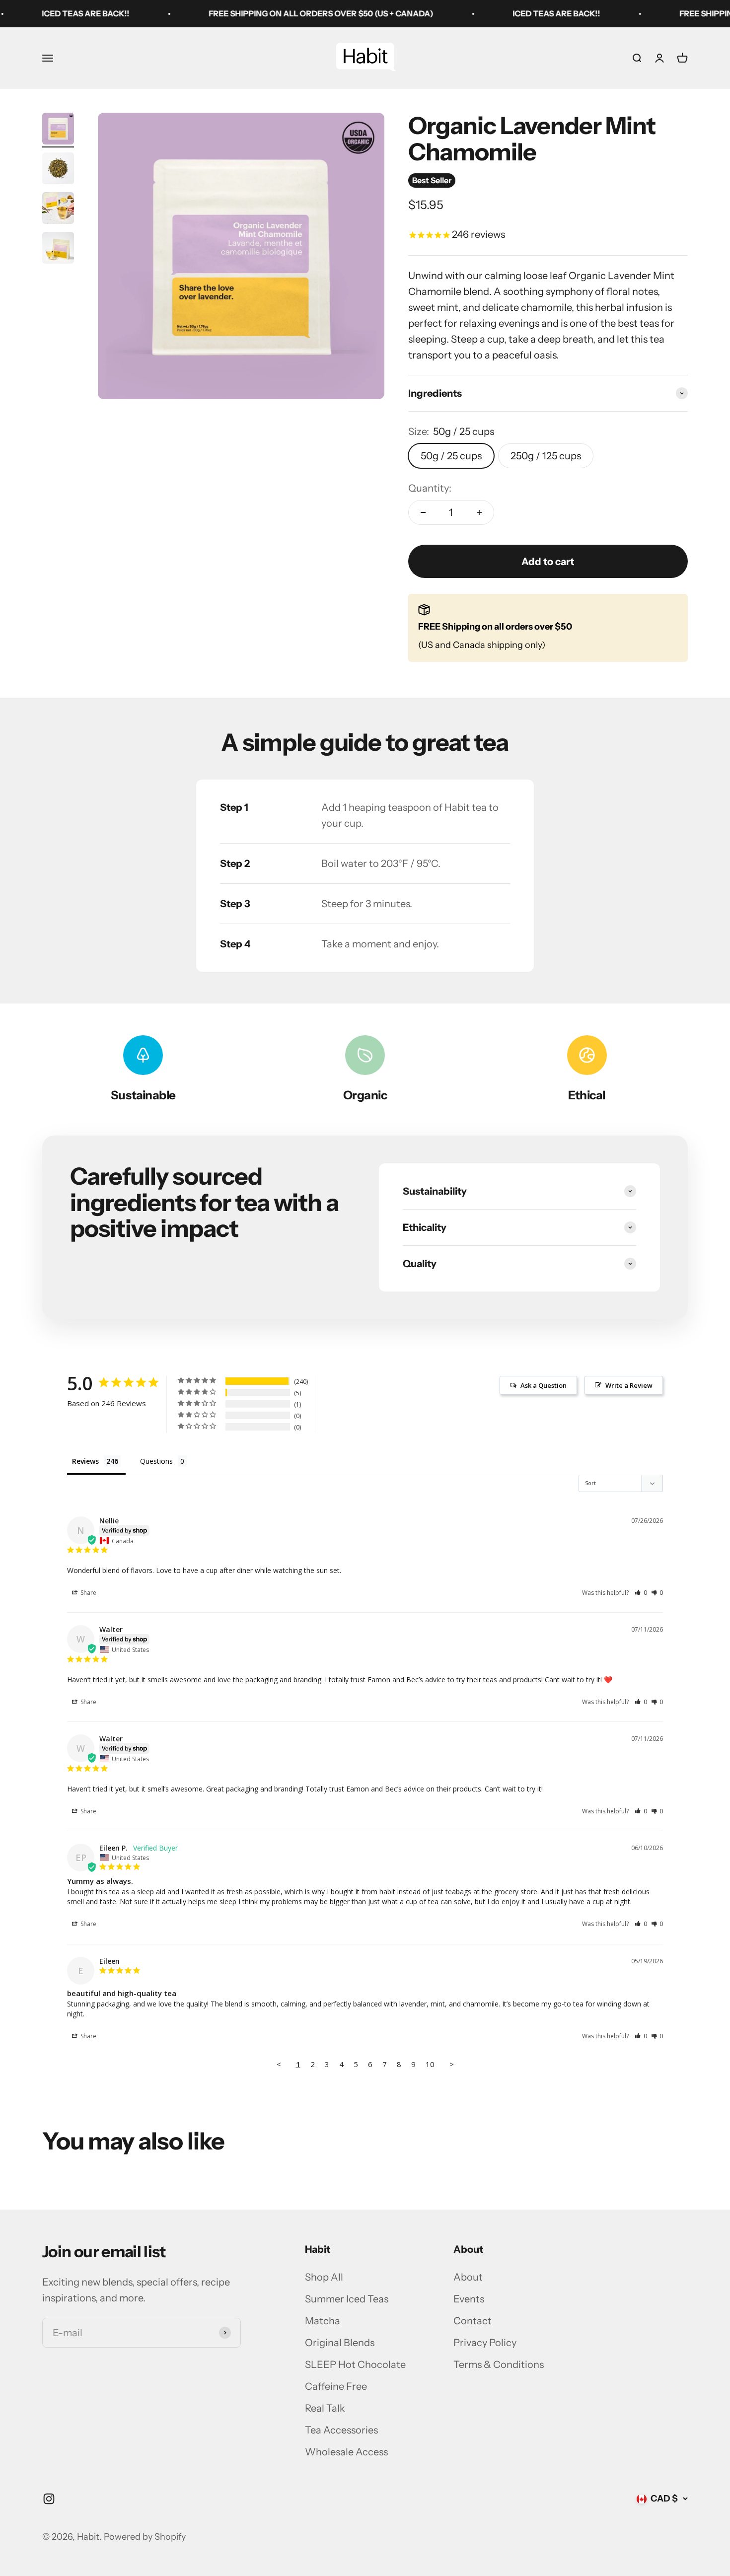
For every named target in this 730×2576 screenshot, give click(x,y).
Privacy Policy (485, 2343)
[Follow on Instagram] (49, 2499)
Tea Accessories (341, 2430)
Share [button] (88, 1593)
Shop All (324, 2277)
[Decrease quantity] (423, 512)
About (468, 2277)
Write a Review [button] (629, 1385)
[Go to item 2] (58, 170)
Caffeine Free (336, 2386)
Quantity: (430, 488)
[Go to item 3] (58, 210)
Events (469, 2299)
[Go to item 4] (58, 249)
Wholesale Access (346, 2452)
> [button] (452, 2064)
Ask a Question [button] (544, 1385)
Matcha (323, 2321)
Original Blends (340, 2343)
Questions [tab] (156, 1461)
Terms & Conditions (499, 2364)
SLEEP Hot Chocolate (355, 2364)
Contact (473, 2321)
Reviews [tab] (85, 1461)
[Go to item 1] (58, 130)
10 (430, 2064)
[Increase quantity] (479, 512)
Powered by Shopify (145, 2537)
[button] (641, 1593)
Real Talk (325, 2408)
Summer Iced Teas (347, 2299)
